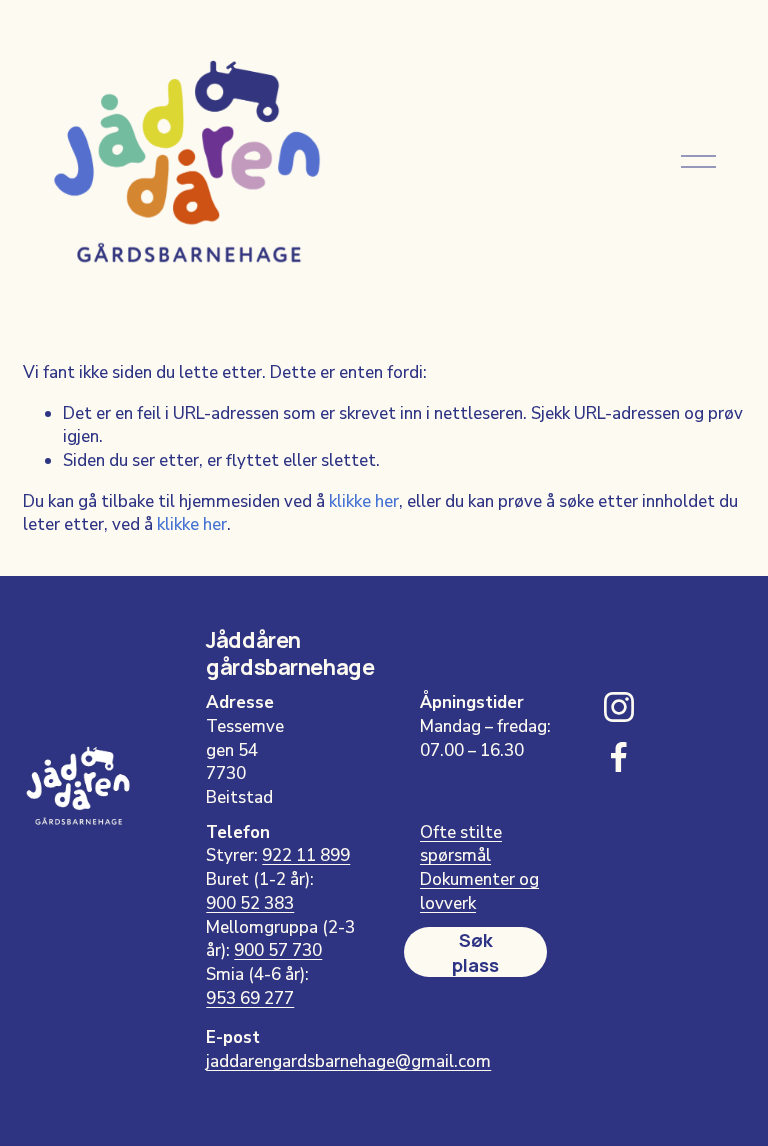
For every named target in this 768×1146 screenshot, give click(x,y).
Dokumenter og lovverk (479, 891)
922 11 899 (306, 855)
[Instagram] (619, 707)
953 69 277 (250, 998)
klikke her (364, 501)
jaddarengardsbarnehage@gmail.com (348, 1061)
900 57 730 (278, 950)
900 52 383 (250, 903)
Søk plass (475, 952)
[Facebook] (619, 757)
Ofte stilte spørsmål (461, 844)
